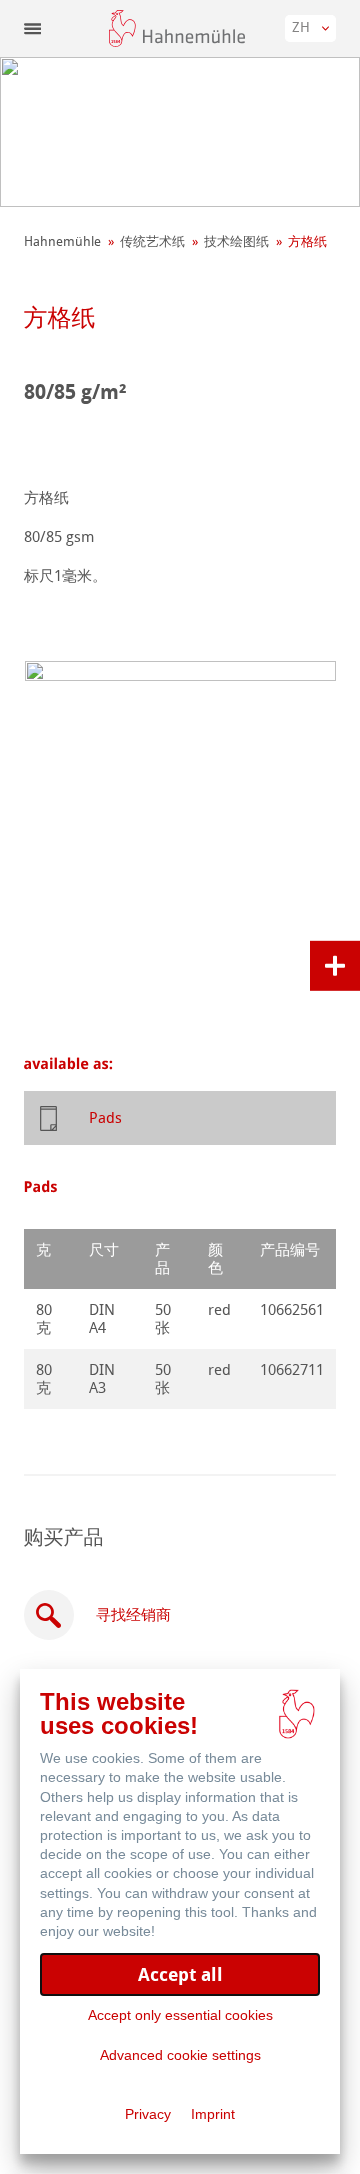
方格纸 (307, 241)
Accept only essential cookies (180, 2015)
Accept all (180, 1974)
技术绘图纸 (236, 241)
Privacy (148, 2114)
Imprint (213, 2114)
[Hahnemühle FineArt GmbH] (177, 28)
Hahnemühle (62, 241)
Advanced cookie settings (180, 2055)
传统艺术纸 (152, 241)
